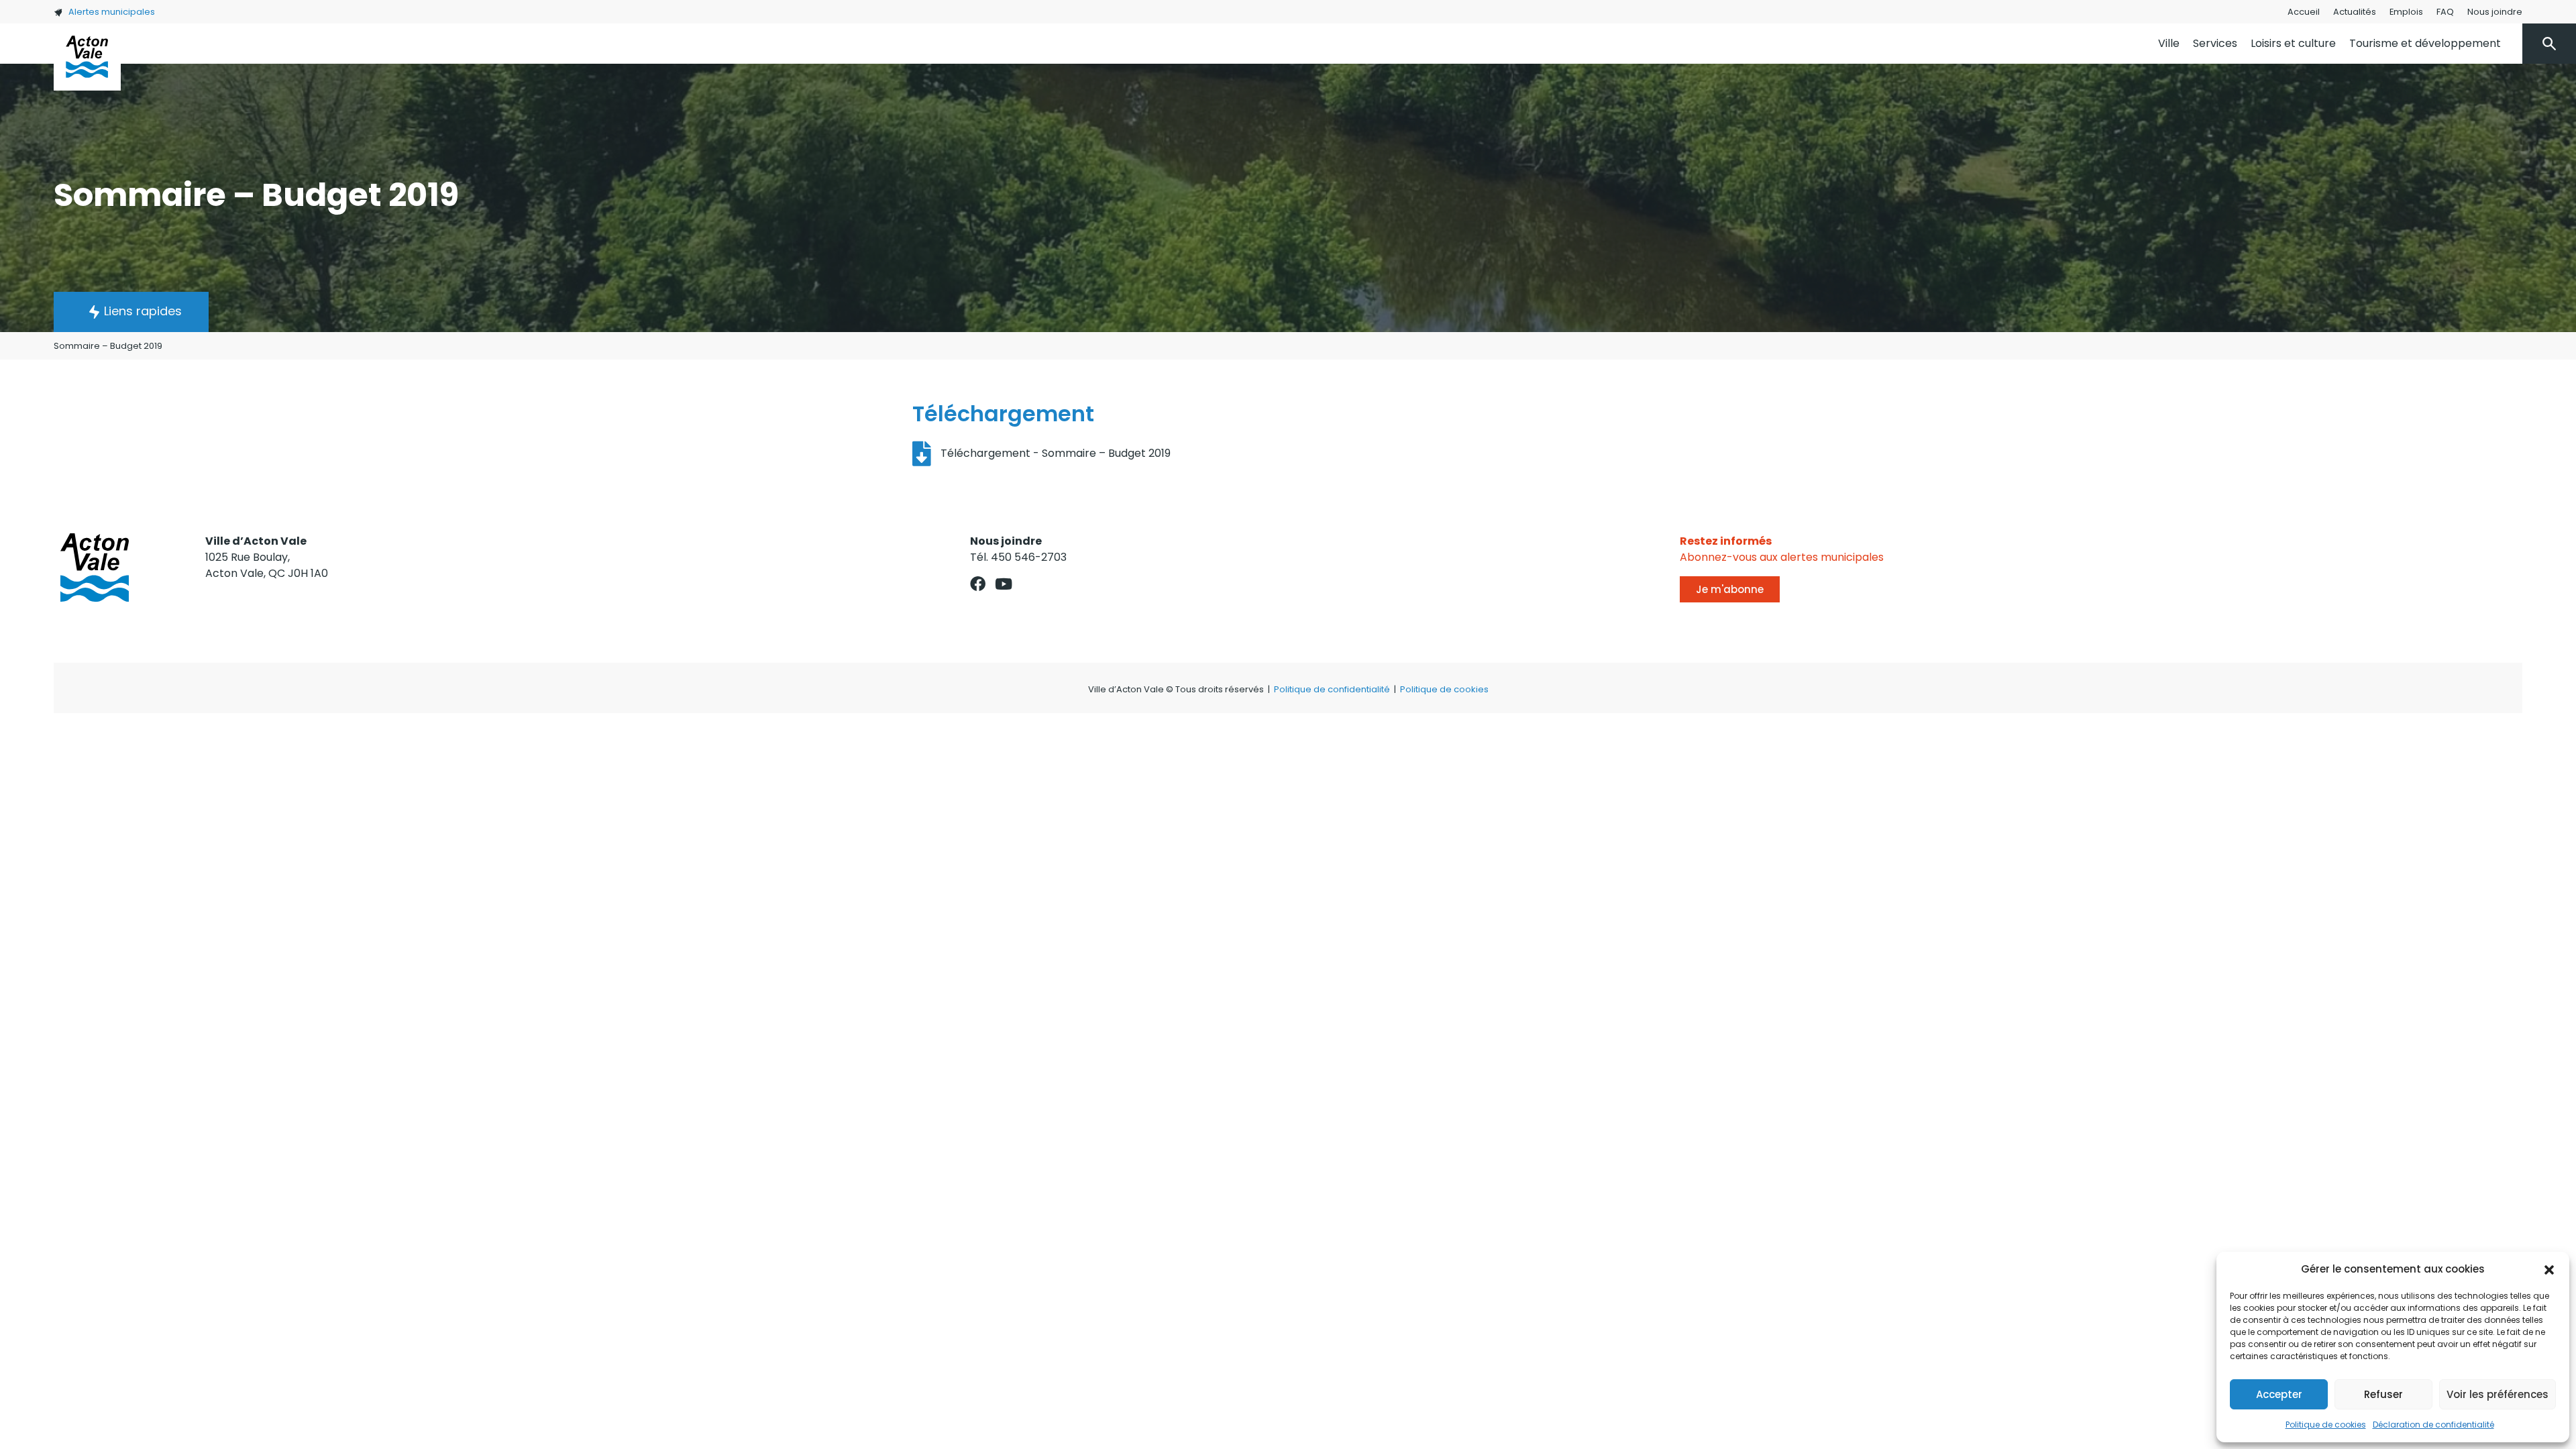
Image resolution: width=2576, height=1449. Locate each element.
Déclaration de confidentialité (2433, 1425)
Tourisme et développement (2425, 43)
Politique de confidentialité (1332, 689)
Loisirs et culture (2293, 43)
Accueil (2304, 12)
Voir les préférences (2498, 1394)
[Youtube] (1004, 584)
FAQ (2445, 12)
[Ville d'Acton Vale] (87, 57)
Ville (2169, 43)
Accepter (2279, 1394)
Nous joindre (2495, 12)
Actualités (2355, 12)
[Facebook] (978, 584)
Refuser (2383, 1394)
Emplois (2406, 12)
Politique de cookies (2326, 1425)
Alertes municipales (112, 12)
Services (2215, 43)
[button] (2549, 1269)
